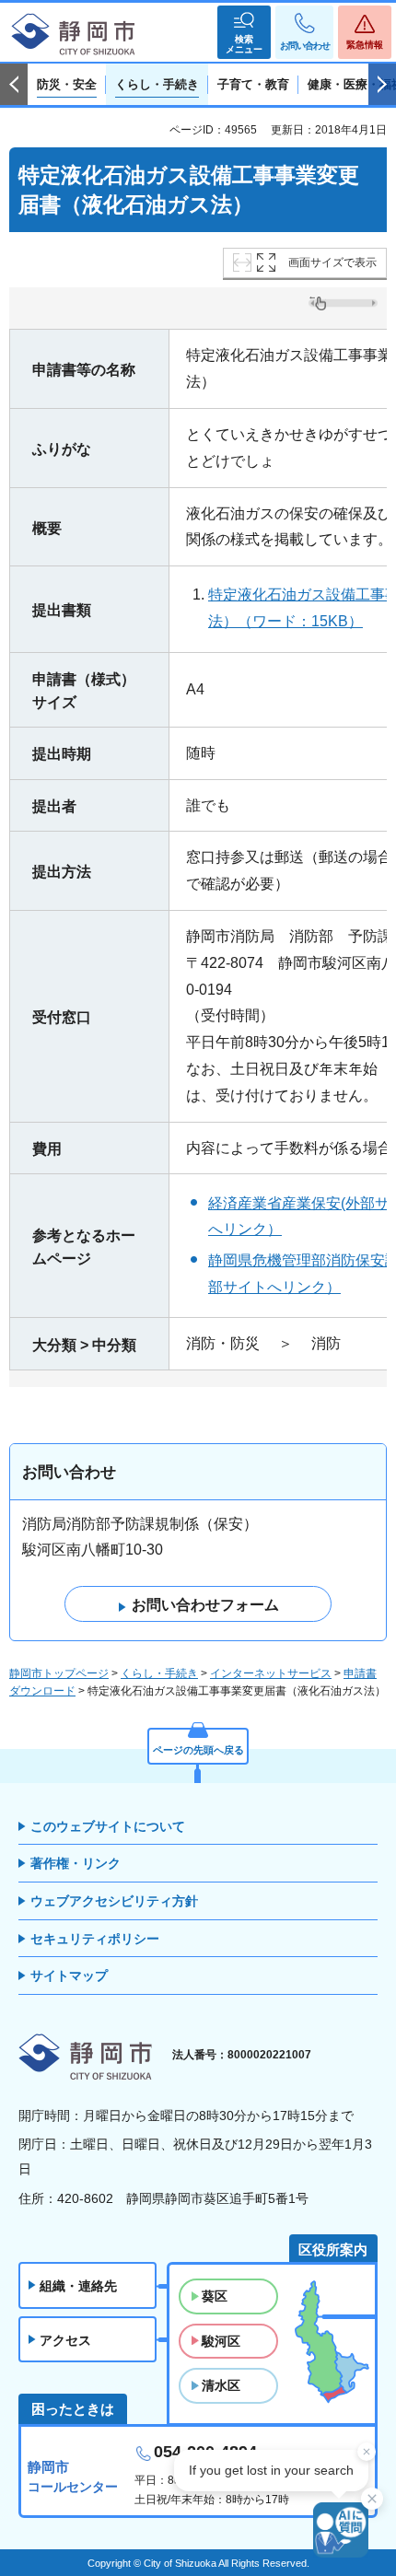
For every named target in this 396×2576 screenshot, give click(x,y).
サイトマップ (69, 1976)
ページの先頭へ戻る (198, 1750)
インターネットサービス (271, 1673)
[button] (244, 32)
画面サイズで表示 (332, 262)
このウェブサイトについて (108, 1826)
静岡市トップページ (59, 1673)
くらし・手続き (159, 1673)
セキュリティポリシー (95, 1939)
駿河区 (221, 2341)
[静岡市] (74, 35)
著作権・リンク (76, 1863)
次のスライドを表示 (382, 85)
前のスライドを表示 (14, 85)
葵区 (215, 2296)
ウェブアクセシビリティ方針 (114, 1901)
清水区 (221, 2385)
